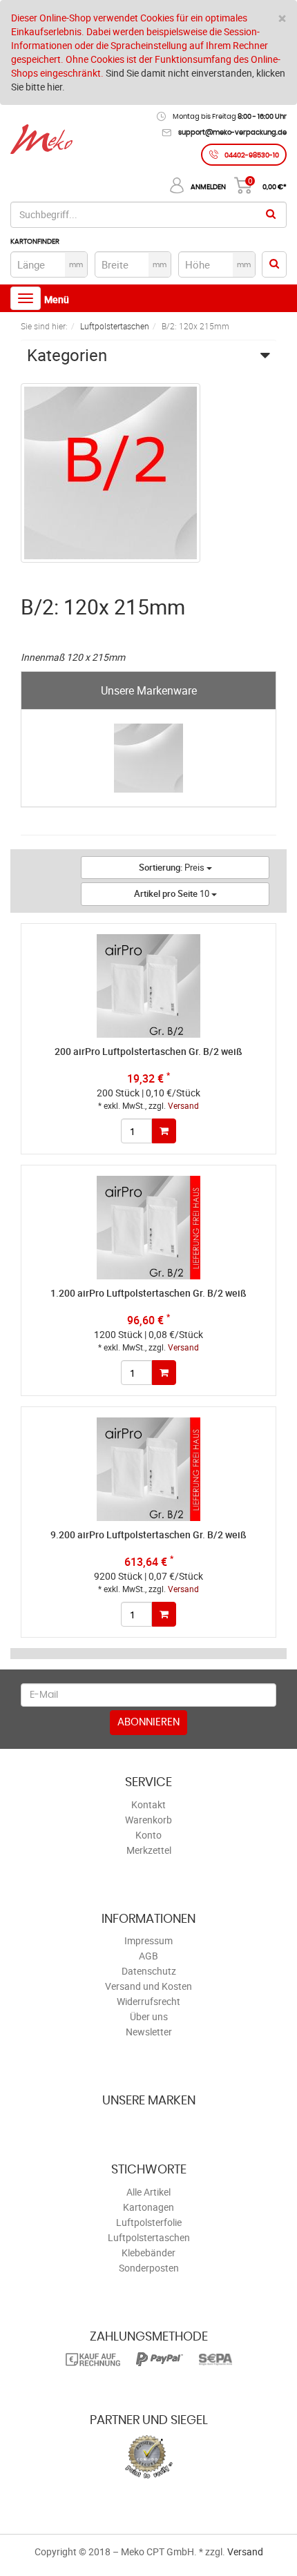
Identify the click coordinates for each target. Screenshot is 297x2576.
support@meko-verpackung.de (232, 133)
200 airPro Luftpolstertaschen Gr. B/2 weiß (148, 1051)
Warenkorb (148, 1820)
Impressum (148, 1940)
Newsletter (149, 2032)
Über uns (149, 2016)
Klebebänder (148, 2253)
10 (173, 893)
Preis (173, 867)
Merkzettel (149, 1850)
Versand (183, 1105)
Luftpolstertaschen (149, 2237)
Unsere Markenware (149, 690)
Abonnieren (148, 1722)
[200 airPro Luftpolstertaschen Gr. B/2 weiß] (148, 986)
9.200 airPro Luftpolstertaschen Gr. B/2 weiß (148, 1534)
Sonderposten (149, 2268)
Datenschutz (149, 1971)
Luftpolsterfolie (149, 2222)
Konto (148, 1835)
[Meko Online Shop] (41, 141)
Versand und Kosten (148, 1986)
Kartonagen (148, 2207)
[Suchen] (271, 215)
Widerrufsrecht (148, 2001)
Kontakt (148, 1804)
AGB (148, 1956)
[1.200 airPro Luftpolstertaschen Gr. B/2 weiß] (148, 1228)
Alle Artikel (148, 2192)
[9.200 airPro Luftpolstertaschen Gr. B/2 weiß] (148, 1469)
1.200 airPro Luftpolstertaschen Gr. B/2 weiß (148, 1293)
